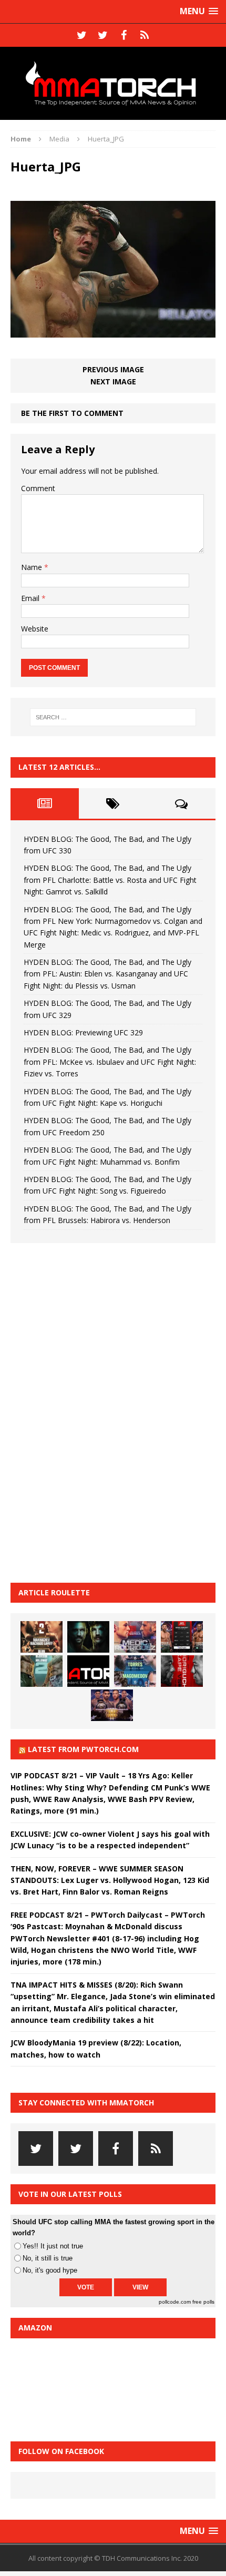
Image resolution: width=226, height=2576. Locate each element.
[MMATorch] (113, 83)
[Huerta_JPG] (113, 332)
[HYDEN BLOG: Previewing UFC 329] (88, 1671)
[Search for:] (113, 717)
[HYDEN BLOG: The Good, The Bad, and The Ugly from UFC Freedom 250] (112, 1705)
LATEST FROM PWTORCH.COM (83, 1749)
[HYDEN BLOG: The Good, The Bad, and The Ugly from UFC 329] (42, 1671)
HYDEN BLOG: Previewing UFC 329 (83, 1032)
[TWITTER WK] (102, 35)
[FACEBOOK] (124, 35)
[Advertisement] (89, 1411)
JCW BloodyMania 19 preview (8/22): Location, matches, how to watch (96, 2048)
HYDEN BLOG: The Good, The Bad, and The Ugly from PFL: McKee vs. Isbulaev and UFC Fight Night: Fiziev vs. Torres (110, 1062)
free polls (203, 2302)
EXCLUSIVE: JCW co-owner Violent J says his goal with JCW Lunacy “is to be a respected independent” (110, 1840)
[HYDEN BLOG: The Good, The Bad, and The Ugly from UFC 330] (42, 1637)
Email (31, 598)
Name (33, 567)
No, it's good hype (50, 2270)
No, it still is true (48, 2258)
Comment (38, 488)
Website (35, 629)
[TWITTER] (81, 35)
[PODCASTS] (145, 35)
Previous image (113, 369)
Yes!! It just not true (53, 2246)
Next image (113, 381)
